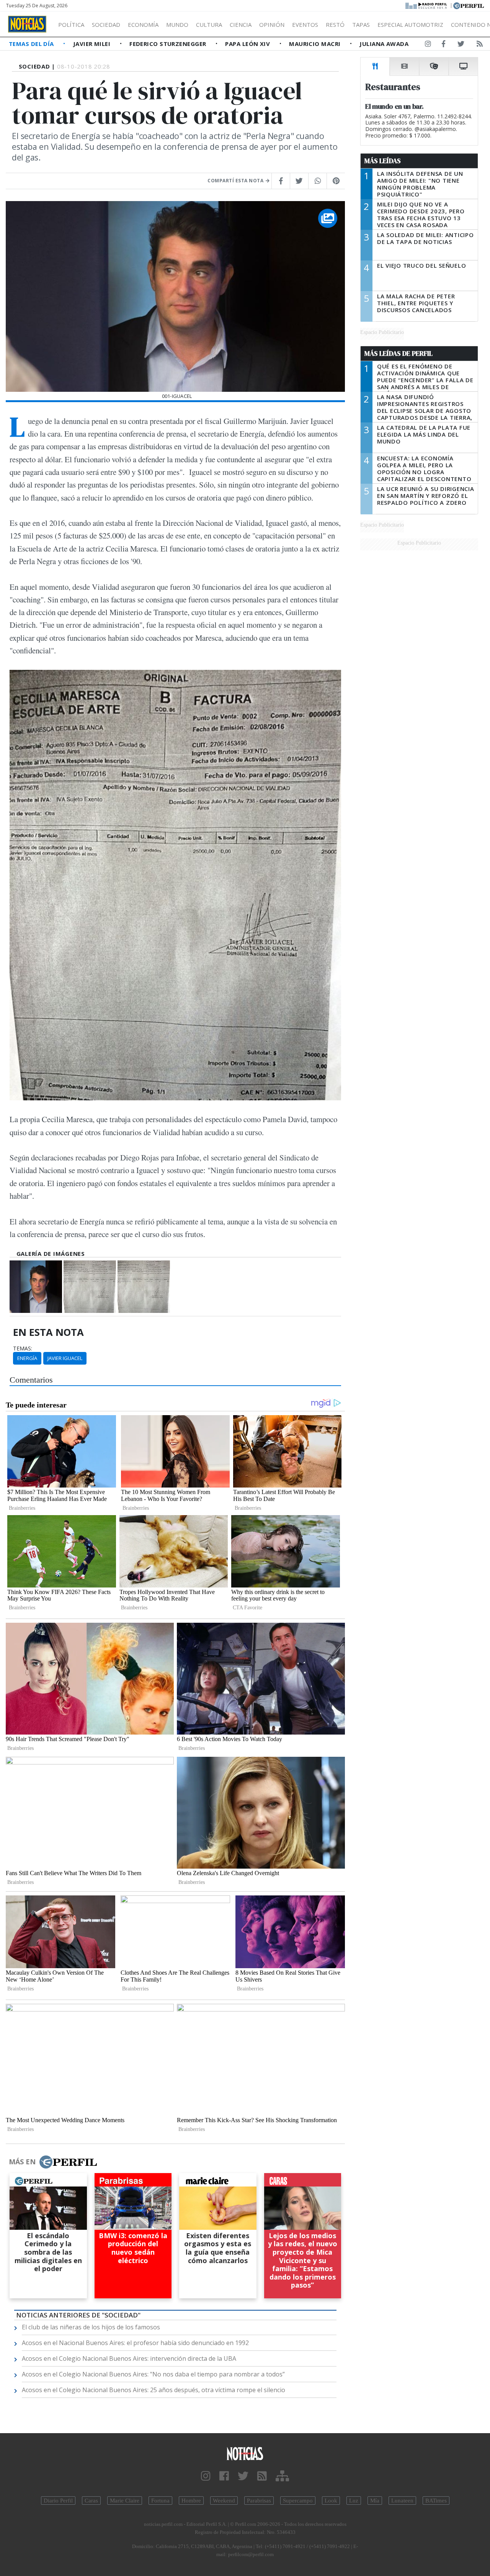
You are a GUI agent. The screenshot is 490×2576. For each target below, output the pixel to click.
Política (71, 25)
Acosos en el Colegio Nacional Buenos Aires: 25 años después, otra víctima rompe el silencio (154, 2390)
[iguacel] (144, 1287)
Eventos (305, 25)
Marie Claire (125, 2501)
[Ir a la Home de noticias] (245, 2453)
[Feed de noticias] (480, 45)
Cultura (209, 25)
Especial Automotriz (410, 25)
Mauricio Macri (316, 44)
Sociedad (106, 25)
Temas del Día (32, 44)
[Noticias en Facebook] (443, 45)
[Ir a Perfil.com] (469, 5)
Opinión (272, 25)
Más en (22, 2162)
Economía (143, 25)
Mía (375, 2501)
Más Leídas (383, 161)
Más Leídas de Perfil (399, 354)
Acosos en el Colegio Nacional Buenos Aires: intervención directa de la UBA (129, 2358)
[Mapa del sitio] (282, 2476)
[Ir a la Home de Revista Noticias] (27, 24)
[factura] (90, 1287)
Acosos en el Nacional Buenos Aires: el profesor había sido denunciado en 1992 (135, 2343)
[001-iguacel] (36, 1287)
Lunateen (402, 2501)
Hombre (191, 2501)
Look (331, 2501)
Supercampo (298, 2501)
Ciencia (241, 25)
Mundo (177, 25)
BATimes (436, 2501)
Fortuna (160, 2501)
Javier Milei (93, 44)
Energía (27, 1358)
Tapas (361, 25)
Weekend (224, 2501)
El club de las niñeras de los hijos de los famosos (91, 2327)
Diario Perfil (58, 2501)
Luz (354, 2501)
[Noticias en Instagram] (428, 45)
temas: (23, 1349)
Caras (91, 2501)
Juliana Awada (384, 44)
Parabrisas (259, 2501)
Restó (335, 25)
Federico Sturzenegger (169, 44)
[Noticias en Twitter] (461, 45)
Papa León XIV (248, 44)
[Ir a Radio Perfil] (427, 5)
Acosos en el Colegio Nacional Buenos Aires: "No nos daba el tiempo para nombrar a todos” (153, 2374)
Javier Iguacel (65, 1358)
